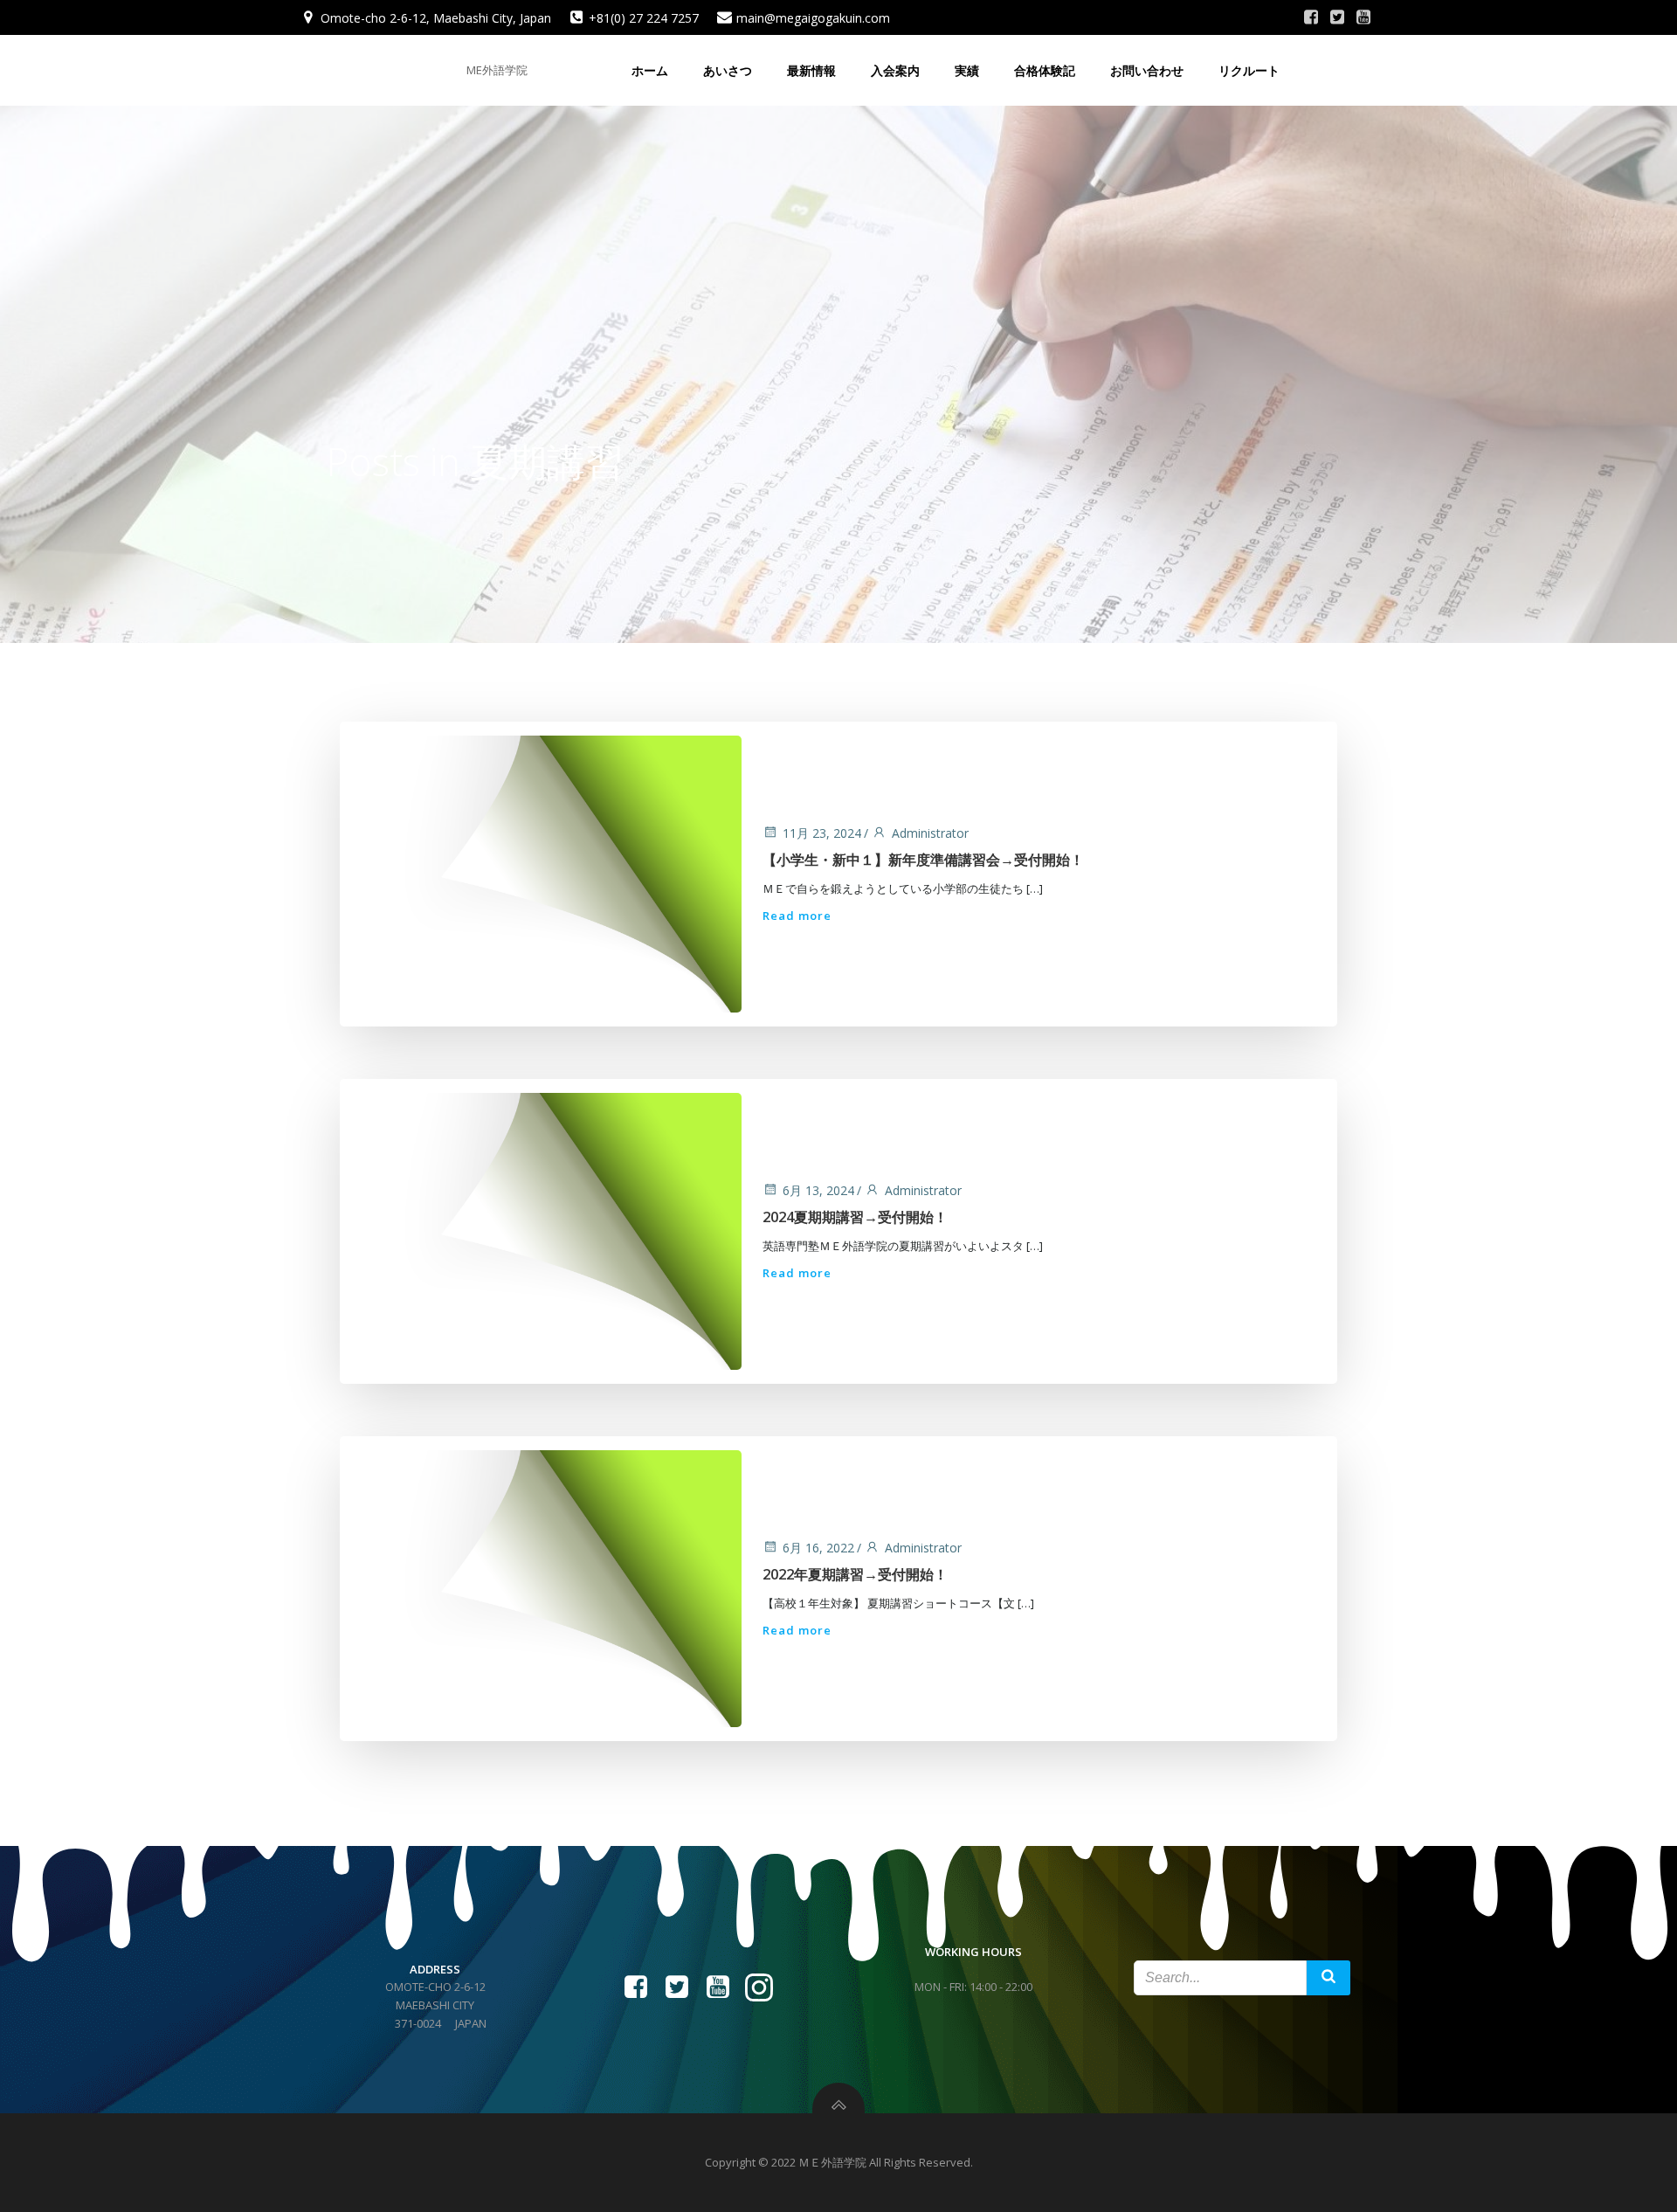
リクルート (1249, 70)
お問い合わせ (1147, 70)
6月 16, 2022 (818, 1548)
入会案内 (895, 70)
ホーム (650, 70)
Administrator (930, 833)
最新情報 (811, 70)
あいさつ (728, 70)
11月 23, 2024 (822, 833)
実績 (967, 70)
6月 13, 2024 (818, 1190)
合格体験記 (1045, 70)
